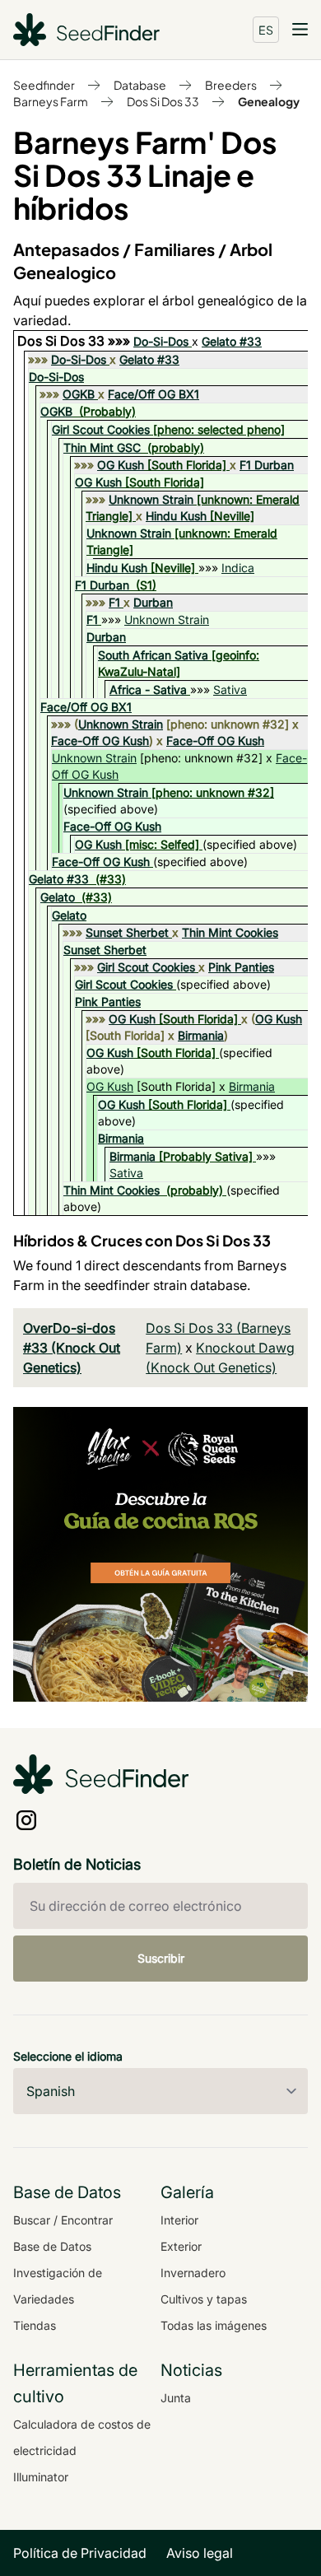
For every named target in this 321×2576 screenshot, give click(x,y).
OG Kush (121, 465)
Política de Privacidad (80, 2553)
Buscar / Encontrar (63, 2220)
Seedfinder (44, 85)
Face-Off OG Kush (100, 741)
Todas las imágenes (214, 2325)
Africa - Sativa (148, 689)
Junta (176, 2398)
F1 (114, 602)
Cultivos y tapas (204, 2299)
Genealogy (269, 101)
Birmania (201, 1035)
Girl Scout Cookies (101, 429)
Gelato (58, 897)
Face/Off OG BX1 (154, 394)
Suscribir (161, 1958)
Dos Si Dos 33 (163, 101)
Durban (153, 602)
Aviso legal (200, 2553)
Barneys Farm (51, 101)
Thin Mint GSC (102, 447)
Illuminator (41, 2477)
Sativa (230, 689)
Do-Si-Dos (161, 341)
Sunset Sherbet (127, 932)
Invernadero (193, 2273)
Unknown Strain (151, 499)
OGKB (79, 394)
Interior (179, 2220)
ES (266, 30)
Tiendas (35, 2325)
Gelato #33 (232, 341)
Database (140, 85)
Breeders (231, 85)
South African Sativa (153, 655)
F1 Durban (267, 465)
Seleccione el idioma (68, 2056)
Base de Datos (52, 2246)
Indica (238, 568)
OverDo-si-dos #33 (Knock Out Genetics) (72, 1348)
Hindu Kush (176, 516)
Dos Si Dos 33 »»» (75, 341)
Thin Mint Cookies (230, 932)
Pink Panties (241, 967)
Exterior (181, 2246)
